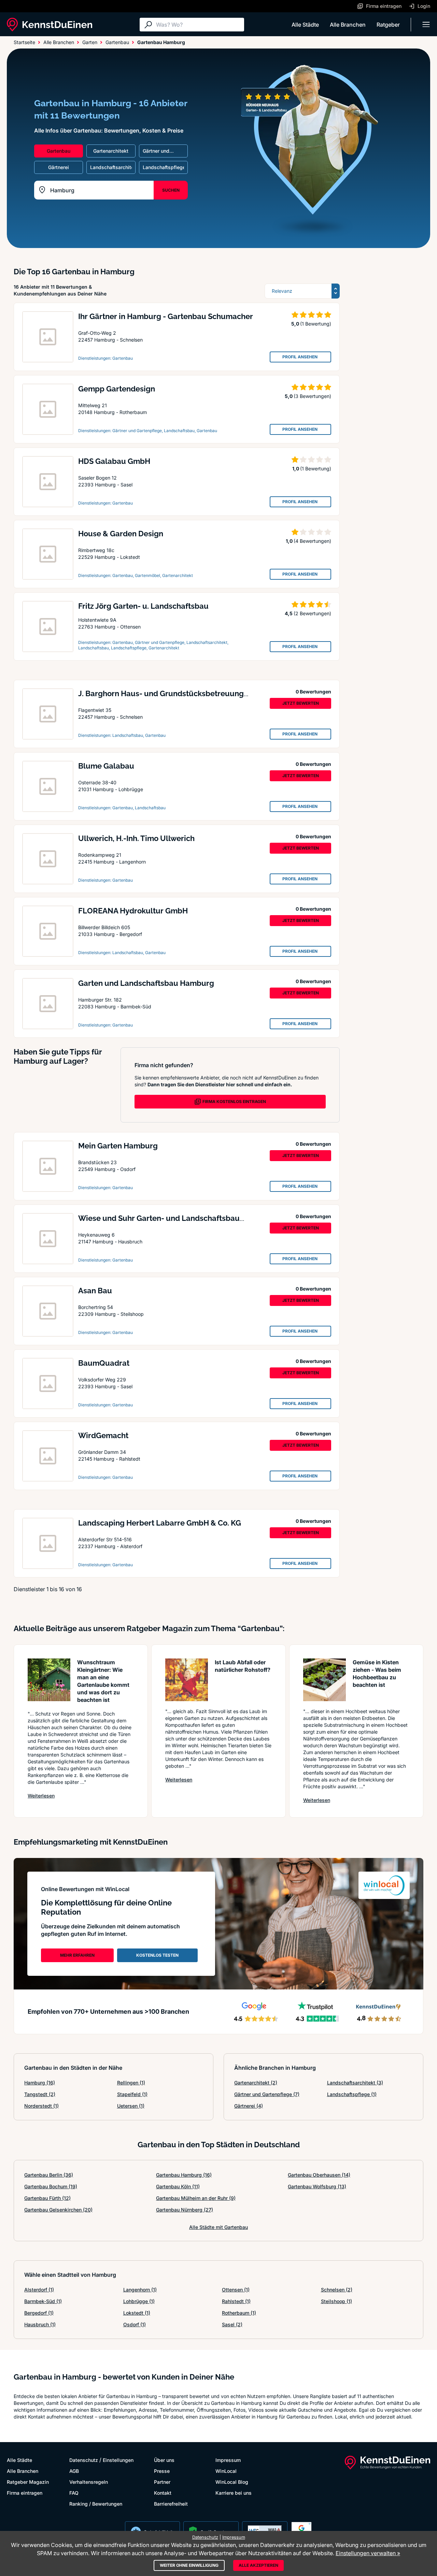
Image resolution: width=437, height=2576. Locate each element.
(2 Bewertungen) (312, 613)
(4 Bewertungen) (312, 541)
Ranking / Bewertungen (96, 2504)
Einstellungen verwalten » (368, 2553)
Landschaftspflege (352, 2094)
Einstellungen (118, 2460)
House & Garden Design (121, 534)
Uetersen (131, 2106)
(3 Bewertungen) (312, 396)
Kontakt (163, 2493)
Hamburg (40, 2083)
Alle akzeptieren (258, 2565)
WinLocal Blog (232, 2482)
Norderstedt (41, 2106)
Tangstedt (40, 2094)
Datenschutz (84, 2460)
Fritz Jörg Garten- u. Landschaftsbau (143, 606)
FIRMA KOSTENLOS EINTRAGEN (234, 1101)
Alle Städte (305, 25)
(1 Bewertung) (316, 324)
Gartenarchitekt (256, 2083)
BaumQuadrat (104, 1363)
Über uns (164, 2460)
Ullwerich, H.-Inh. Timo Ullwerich (136, 838)
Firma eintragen (25, 2493)
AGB (74, 2471)
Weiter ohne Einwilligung (189, 2565)
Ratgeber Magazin (28, 2482)
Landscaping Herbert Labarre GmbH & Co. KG (160, 1523)
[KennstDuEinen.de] (50, 25)
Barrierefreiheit (171, 2504)
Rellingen (131, 2083)
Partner (162, 2482)
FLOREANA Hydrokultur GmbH (133, 911)
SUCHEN (171, 190)
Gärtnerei (249, 2106)
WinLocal (226, 2471)
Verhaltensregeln (89, 2482)
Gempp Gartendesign (117, 389)
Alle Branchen (348, 25)
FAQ (74, 2493)
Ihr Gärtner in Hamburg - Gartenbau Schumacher (166, 316)
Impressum (228, 2460)
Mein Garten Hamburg (118, 1146)
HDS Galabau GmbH (114, 461)
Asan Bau (95, 1291)
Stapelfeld (132, 2094)
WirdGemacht (103, 1435)
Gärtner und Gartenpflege (267, 2094)
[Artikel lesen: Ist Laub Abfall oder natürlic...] (187, 1680)
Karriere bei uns (234, 2493)
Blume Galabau (106, 766)
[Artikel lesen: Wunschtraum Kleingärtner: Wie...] (49, 1680)
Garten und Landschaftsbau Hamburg (146, 983)
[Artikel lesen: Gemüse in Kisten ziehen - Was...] (325, 1680)
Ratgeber (388, 25)
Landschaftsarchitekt (355, 2083)
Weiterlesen (41, 1795)
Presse (162, 2471)
